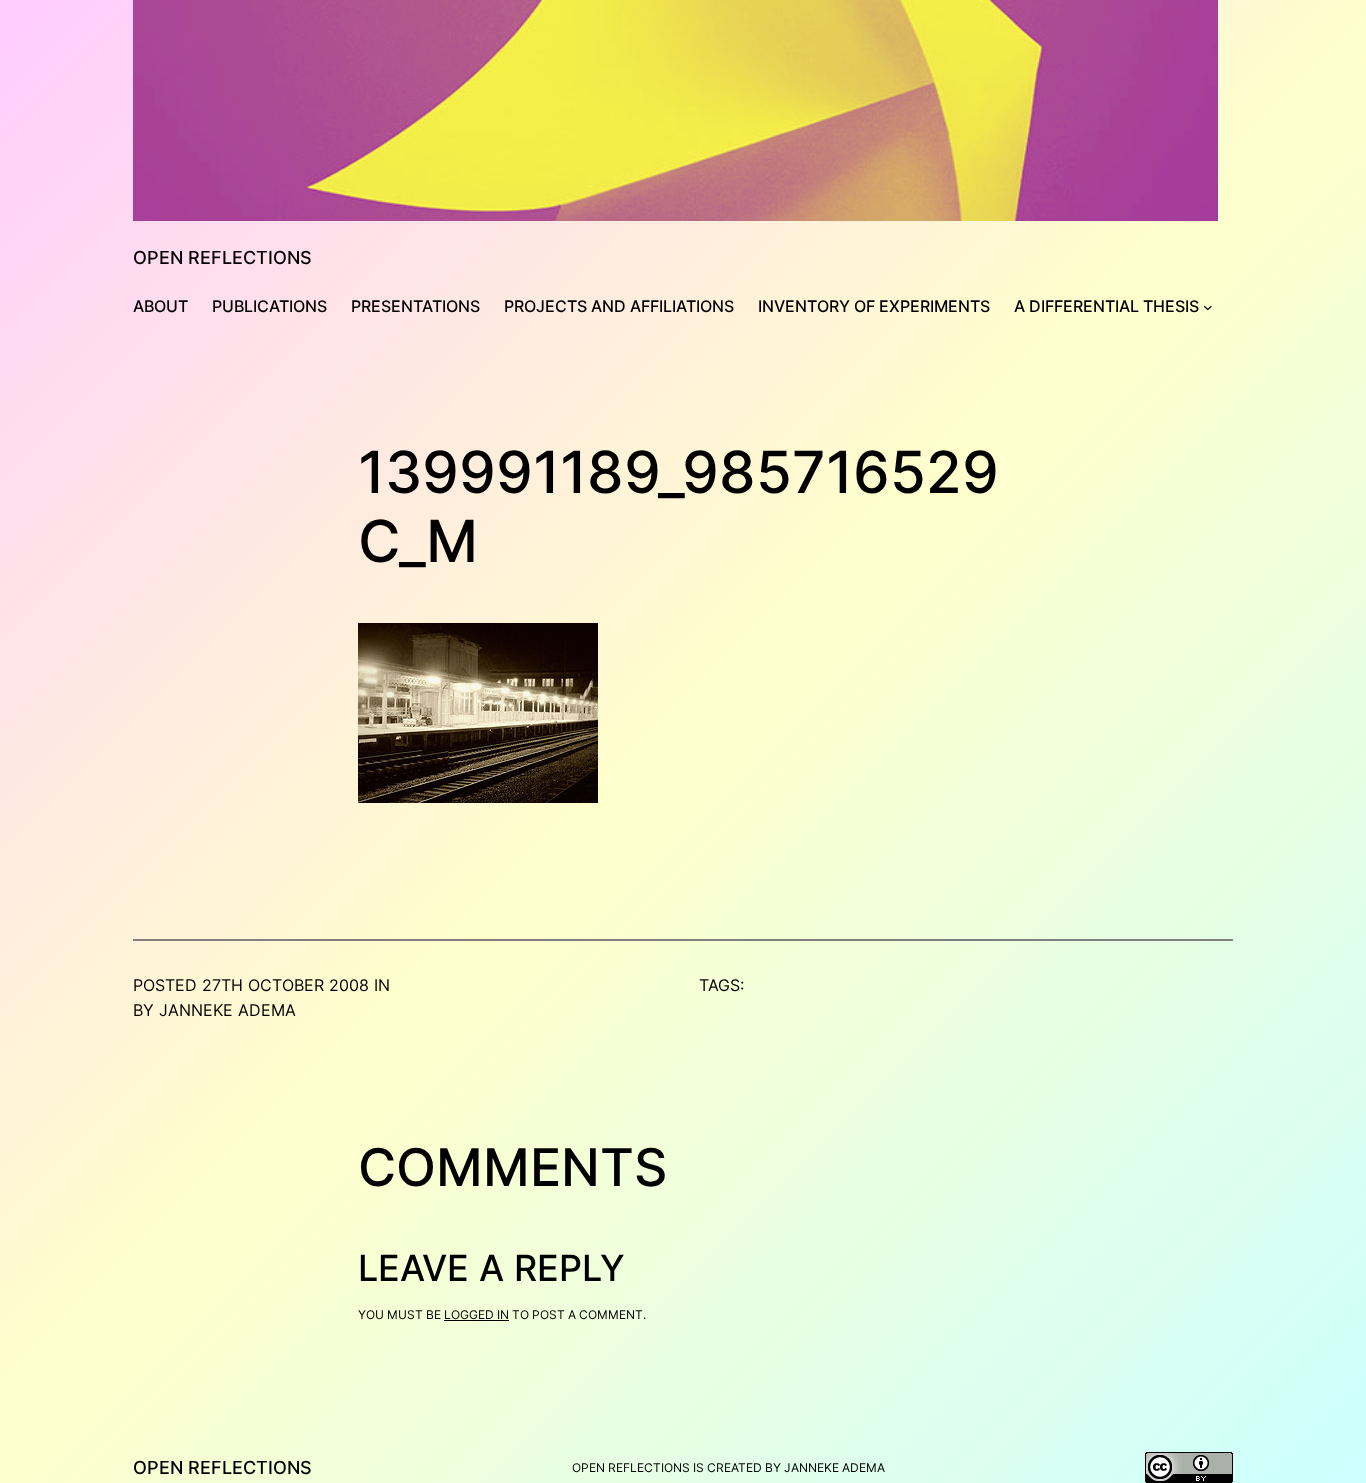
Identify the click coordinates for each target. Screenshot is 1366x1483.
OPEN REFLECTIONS (222, 257)
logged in (476, 1314)
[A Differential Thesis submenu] (1208, 307)
